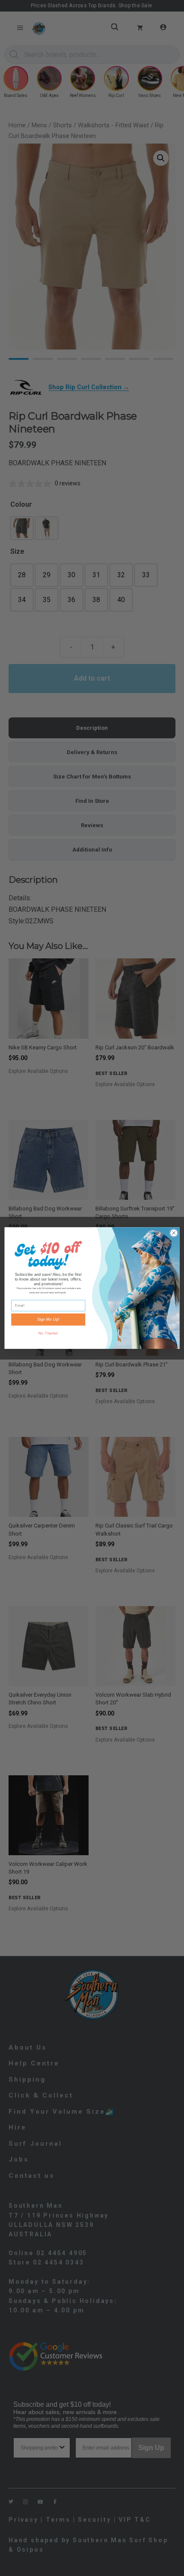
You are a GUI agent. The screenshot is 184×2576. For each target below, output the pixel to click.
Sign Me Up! (48, 1319)
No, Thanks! (48, 1333)
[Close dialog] (174, 1233)
